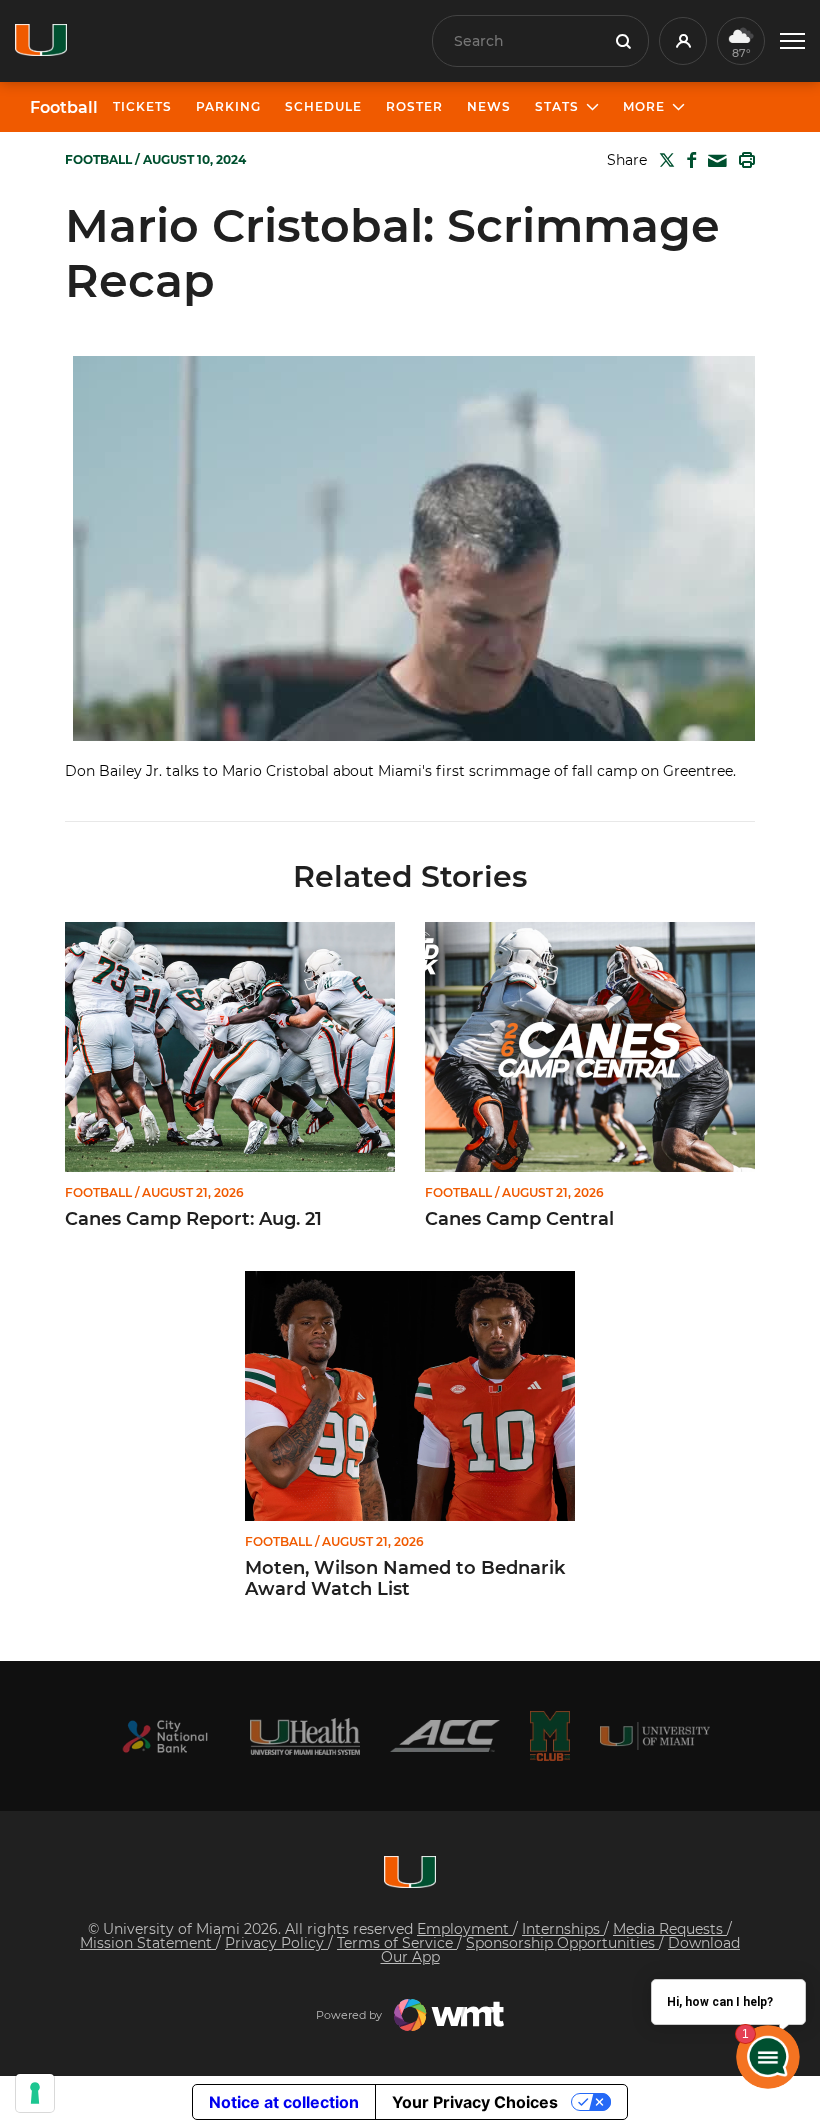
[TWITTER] (663, 160)
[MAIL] (713, 161)
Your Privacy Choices (475, 2102)
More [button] (644, 106)
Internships (563, 1929)
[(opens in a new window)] (165, 1736)
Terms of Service (397, 1943)
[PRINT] (743, 160)
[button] (792, 41)
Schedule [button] (323, 106)
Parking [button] (228, 106)
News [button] (489, 106)
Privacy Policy (276, 1943)
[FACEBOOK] (687, 160)
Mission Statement (148, 1943)
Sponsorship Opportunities (562, 1943)
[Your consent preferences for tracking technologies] (35, 2093)
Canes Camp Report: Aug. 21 (193, 1219)
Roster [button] (414, 106)
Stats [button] (557, 106)
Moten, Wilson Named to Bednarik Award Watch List (405, 1579)
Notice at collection (284, 2102)
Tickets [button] (142, 106)
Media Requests (670, 1929)
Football (64, 108)
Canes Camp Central (519, 1219)
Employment (465, 1929)
